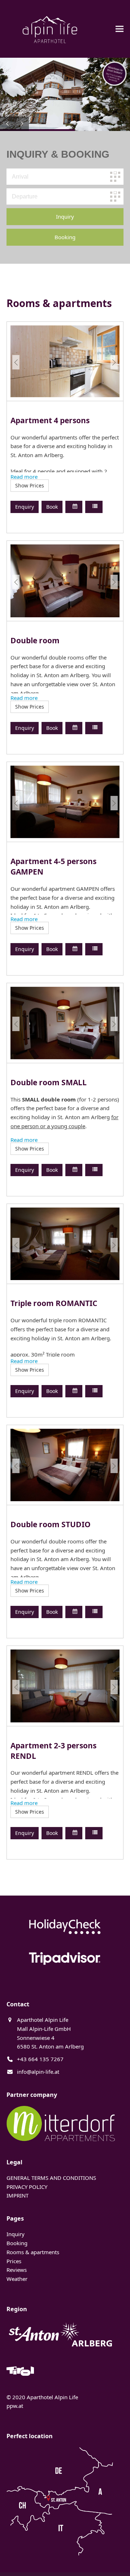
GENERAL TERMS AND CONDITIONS (51, 2178)
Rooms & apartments (33, 2252)
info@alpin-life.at (38, 2072)
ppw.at (15, 2406)
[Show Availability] (74, 507)
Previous (16, 362)
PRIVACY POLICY (27, 2187)
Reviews (17, 2270)
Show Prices (30, 485)
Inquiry (16, 2234)
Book (52, 507)
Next (114, 362)
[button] (120, 29)
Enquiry (25, 507)
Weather (17, 2279)
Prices (14, 2261)
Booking (17, 2243)
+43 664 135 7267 (40, 2059)
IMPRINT (18, 2195)
